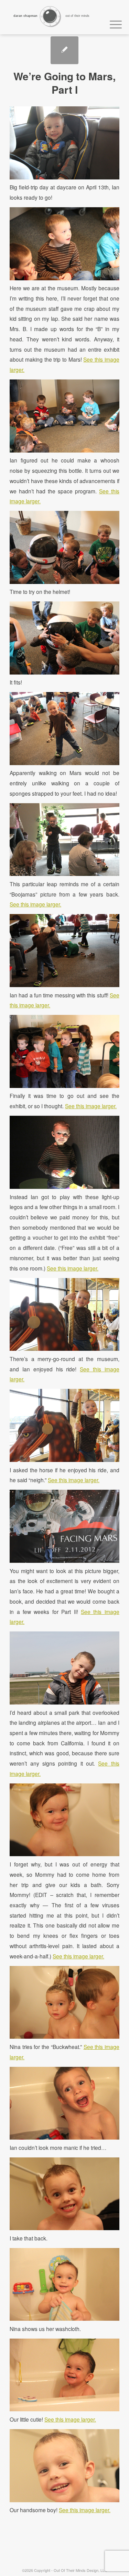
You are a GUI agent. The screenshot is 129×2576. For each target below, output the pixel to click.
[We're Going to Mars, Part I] (64, 50)
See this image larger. (35, 904)
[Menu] (112, 23)
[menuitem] (112, 23)
